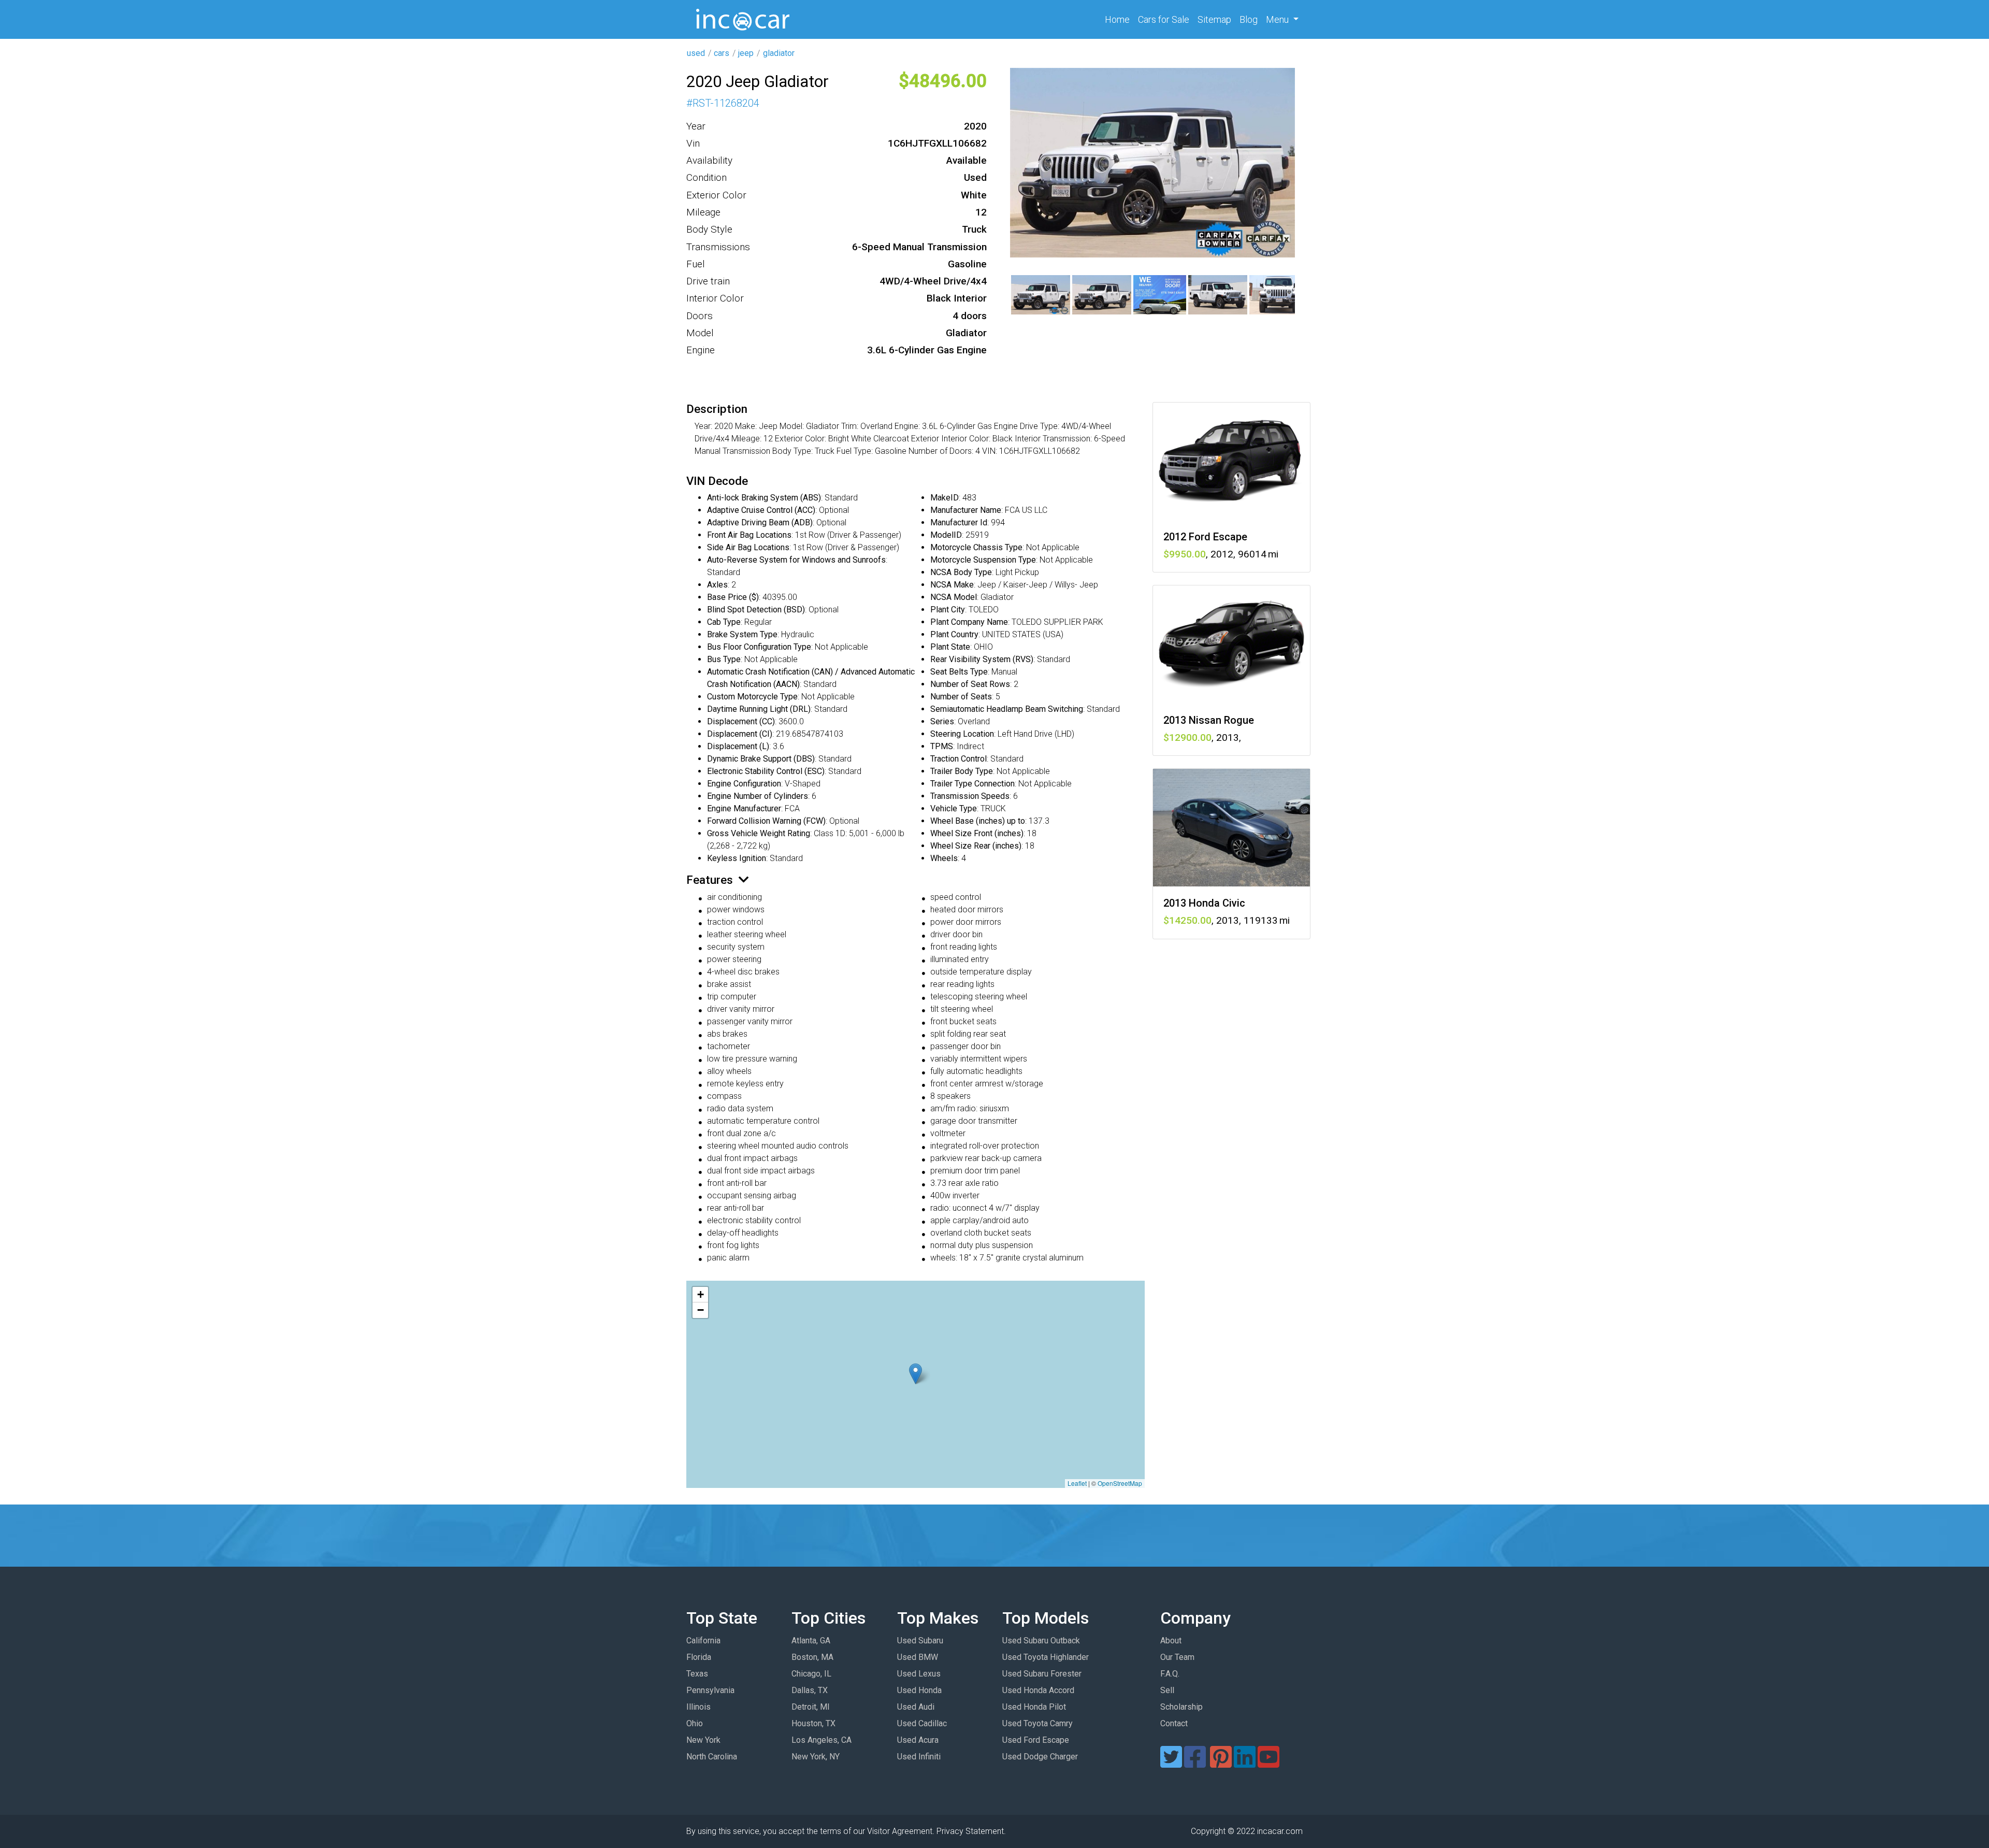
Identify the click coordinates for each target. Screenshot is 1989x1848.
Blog (1249, 19)
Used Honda (919, 1690)
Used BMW (918, 1657)
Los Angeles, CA (821, 1740)
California (703, 1641)
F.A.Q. (1170, 1674)
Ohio (695, 1723)
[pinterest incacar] (1221, 1763)
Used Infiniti (919, 1757)
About (1171, 1641)
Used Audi (916, 1707)
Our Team (1177, 1657)
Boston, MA (812, 1657)
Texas (697, 1674)
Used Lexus (919, 1674)
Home (1119, 19)
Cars (1164, 19)
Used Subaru (920, 1641)
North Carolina (712, 1757)
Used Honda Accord (1038, 1690)
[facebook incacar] (1195, 1763)
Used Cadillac (922, 1723)
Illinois (698, 1707)
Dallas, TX (810, 1690)
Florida (699, 1657)
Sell (1167, 1690)
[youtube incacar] (1269, 1763)
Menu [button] (1278, 19)
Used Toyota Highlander (1046, 1657)
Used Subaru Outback (1041, 1641)
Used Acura (918, 1740)
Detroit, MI (811, 1707)
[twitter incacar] (1171, 1763)
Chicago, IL (811, 1674)
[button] (916, 1374)
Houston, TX (813, 1723)
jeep (746, 53)
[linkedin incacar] (1245, 1763)
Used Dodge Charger (1040, 1757)
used (696, 53)
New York (703, 1740)
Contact (1174, 1723)
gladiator (779, 53)
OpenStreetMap (1120, 1483)
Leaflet (1077, 1483)
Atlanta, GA (811, 1641)
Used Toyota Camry (1037, 1723)
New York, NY (816, 1757)
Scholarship (1181, 1707)
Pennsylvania (710, 1690)
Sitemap (1214, 19)
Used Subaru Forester (1042, 1674)
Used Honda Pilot (1034, 1707)
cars (722, 53)
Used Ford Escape (1036, 1740)
